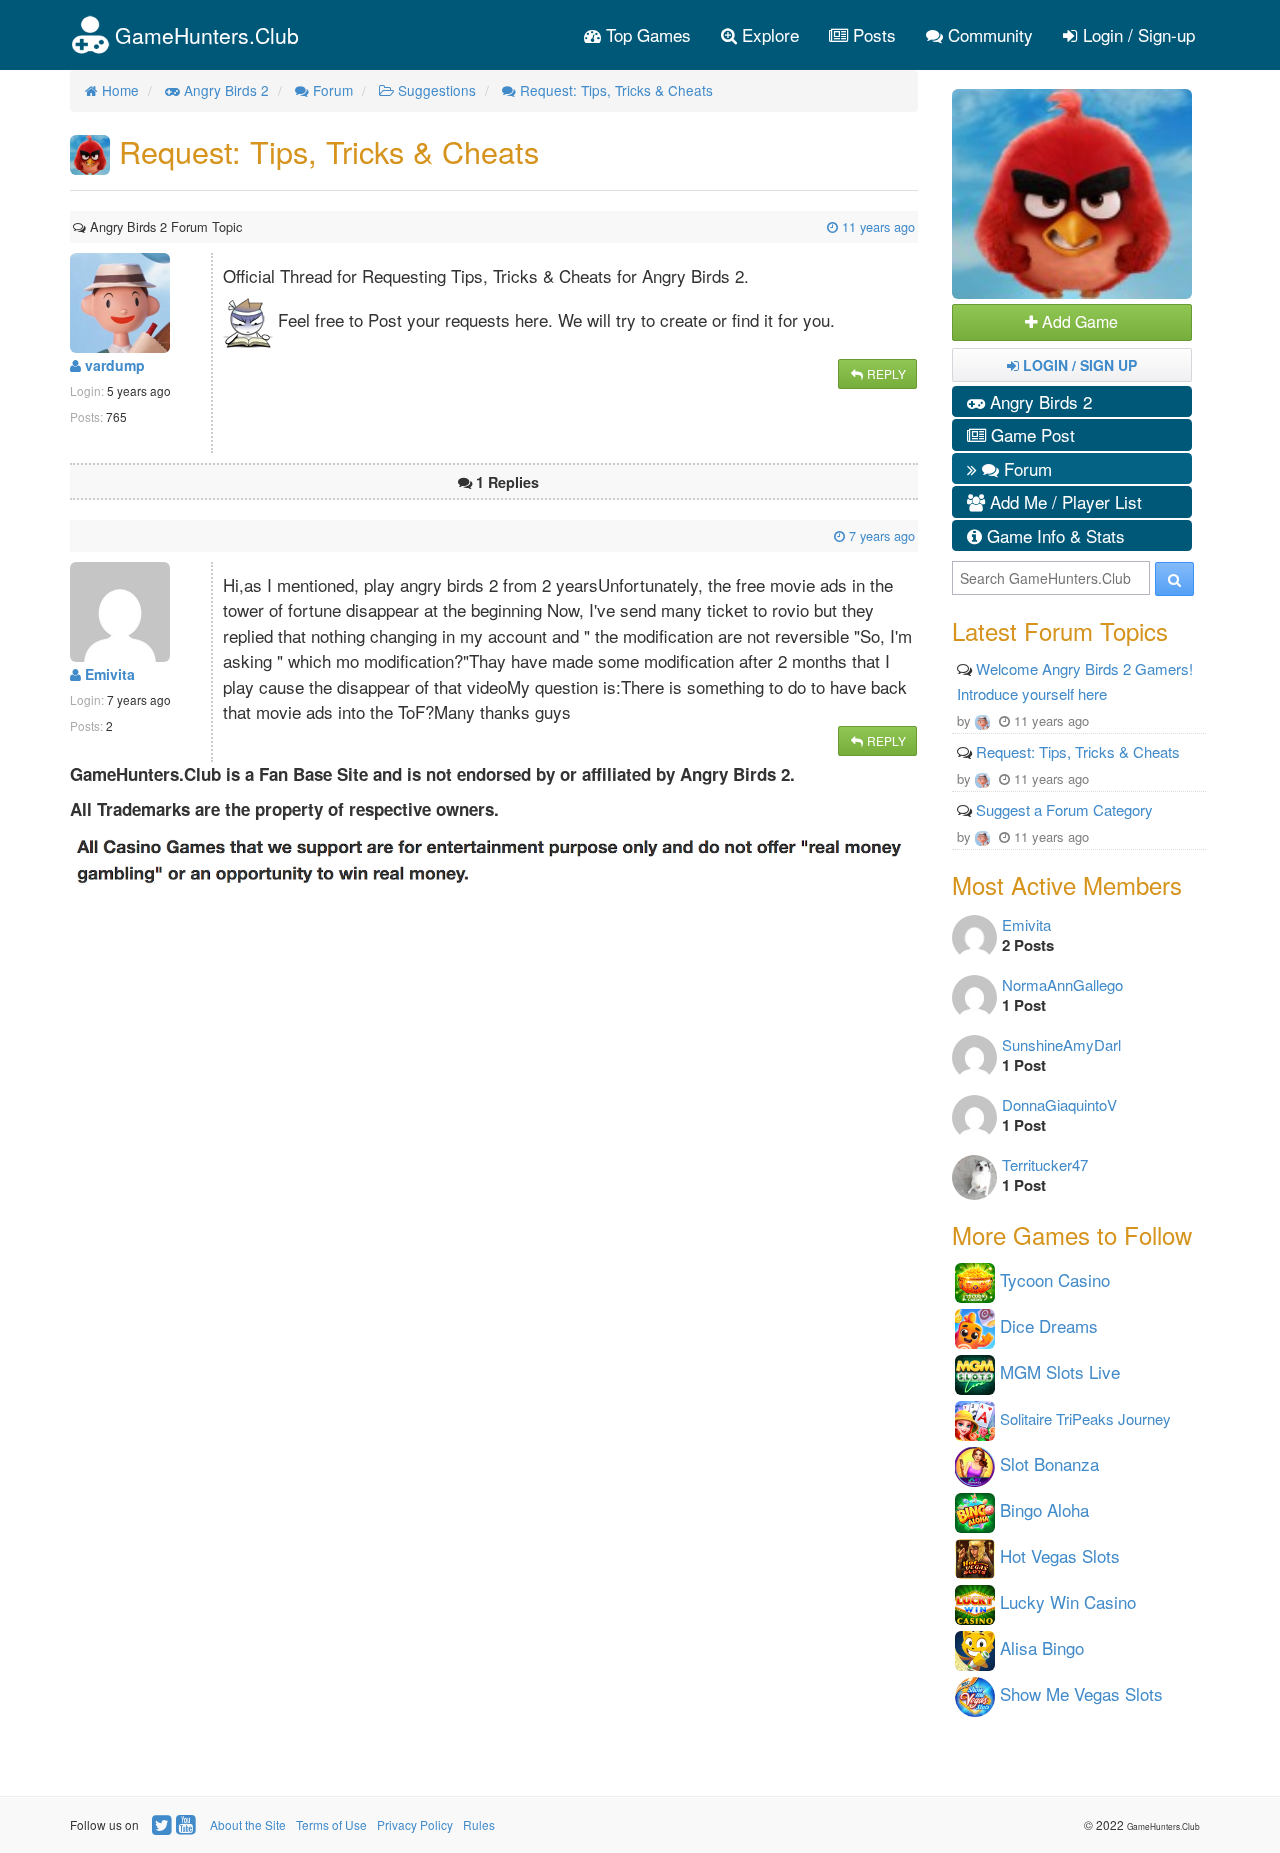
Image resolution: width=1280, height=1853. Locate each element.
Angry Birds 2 (1038, 401)
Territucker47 (1045, 1164)
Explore (768, 34)
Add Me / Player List (1063, 501)
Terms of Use (331, 1824)
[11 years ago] (244, 226)
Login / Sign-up (1136, 34)
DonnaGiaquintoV (1059, 1104)
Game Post (1030, 434)
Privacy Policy (415, 1824)
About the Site (248, 1824)
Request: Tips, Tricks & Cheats (1078, 751)
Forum (1025, 468)
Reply (885, 373)
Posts (872, 34)
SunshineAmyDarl (1061, 1044)
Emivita (108, 674)
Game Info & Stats (1053, 535)
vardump (113, 365)
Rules (479, 1824)
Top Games (646, 34)
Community (988, 34)
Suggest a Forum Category (1064, 809)
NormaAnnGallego (1062, 984)
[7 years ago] (75, 535)
